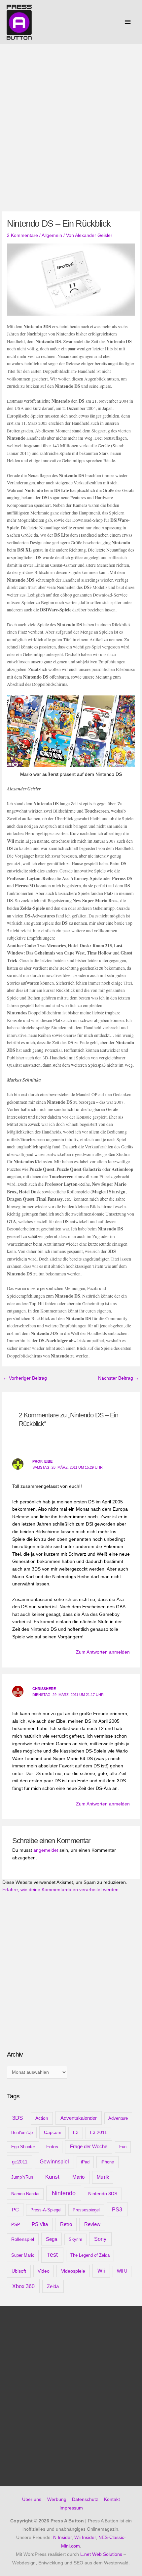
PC (15, 2210)
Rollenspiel (23, 2239)
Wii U (122, 2271)
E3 (76, 2132)
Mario (78, 2177)
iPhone (107, 2162)
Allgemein (52, 235)
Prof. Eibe (42, 1461)
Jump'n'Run (22, 2177)
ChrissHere (44, 1689)
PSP (16, 2224)
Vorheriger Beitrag (25, 1378)
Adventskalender (79, 2118)
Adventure (118, 2118)
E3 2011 (98, 2132)
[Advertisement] (71, 119)
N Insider (62, 2537)
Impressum (71, 2508)
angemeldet (46, 1850)
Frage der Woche (89, 2146)
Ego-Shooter (23, 2147)
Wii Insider (85, 2537)
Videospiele (73, 2271)
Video (44, 2271)
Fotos (52, 2147)
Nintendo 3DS (103, 2194)
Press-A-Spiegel (46, 2210)
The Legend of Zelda (90, 2255)
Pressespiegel (86, 2210)
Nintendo (64, 2193)
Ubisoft (19, 2271)
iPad (85, 2162)
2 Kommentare (22, 235)
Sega (52, 2239)
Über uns (32, 2499)
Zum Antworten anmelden (103, 1652)
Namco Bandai (25, 2194)
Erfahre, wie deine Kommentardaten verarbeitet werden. (61, 1890)
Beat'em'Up (22, 2132)
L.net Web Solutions (101, 2554)
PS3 (117, 2209)
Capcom (53, 2132)
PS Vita (40, 2224)
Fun (123, 2147)
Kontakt (112, 2499)
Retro (66, 2224)
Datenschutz (85, 2499)
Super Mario (23, 2255)
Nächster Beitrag (119, 1378)
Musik (103, 2177)
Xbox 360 (23, 2286)
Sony (100, 2239)
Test (52, 2255)
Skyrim (75, 2239)
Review (92, 2224)
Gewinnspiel (54, 2162)
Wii (101, 2271)
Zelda (53, 2287)
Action (42, 2118)
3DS (18, 2118)
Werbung (57, 2499)
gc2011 (20, 2162)
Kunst (52, 2177)
